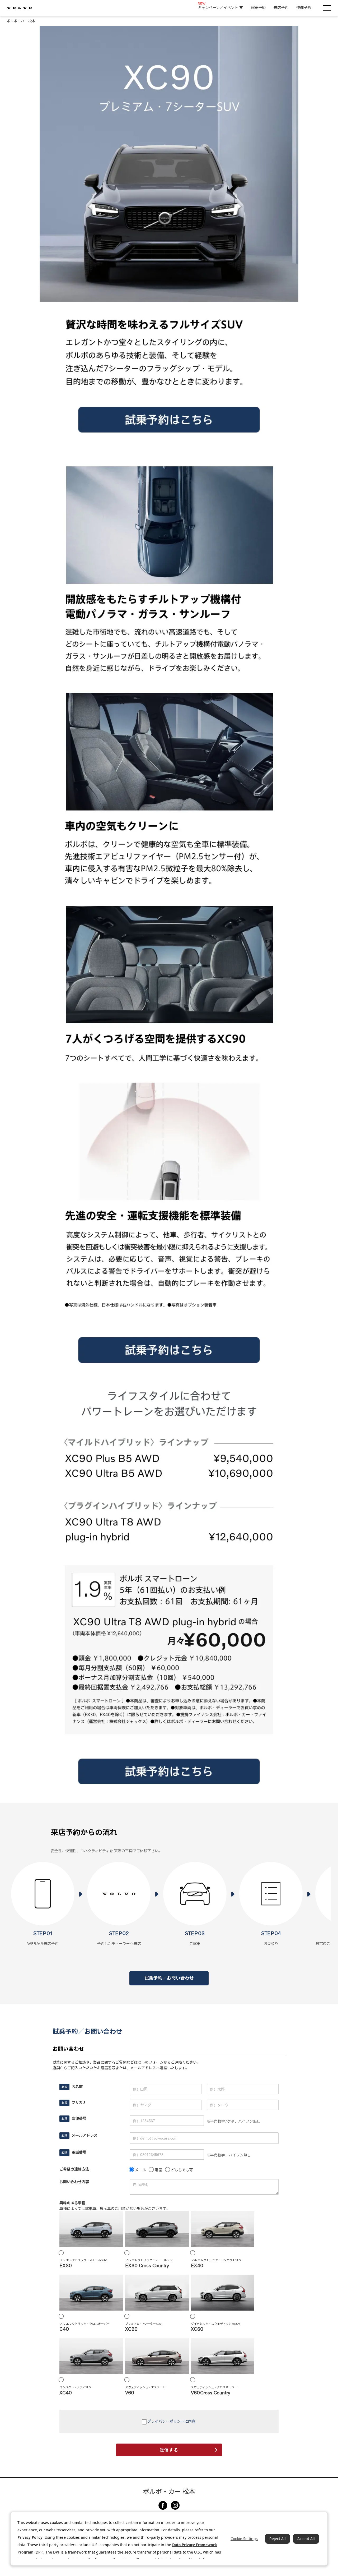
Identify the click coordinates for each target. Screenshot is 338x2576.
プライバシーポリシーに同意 (171, 2421)
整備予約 (304, 8)
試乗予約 (258, 8)
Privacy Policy (30, 2537)
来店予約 (281, 8)
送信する (169, 2450)
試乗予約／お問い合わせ (169, 1978)
